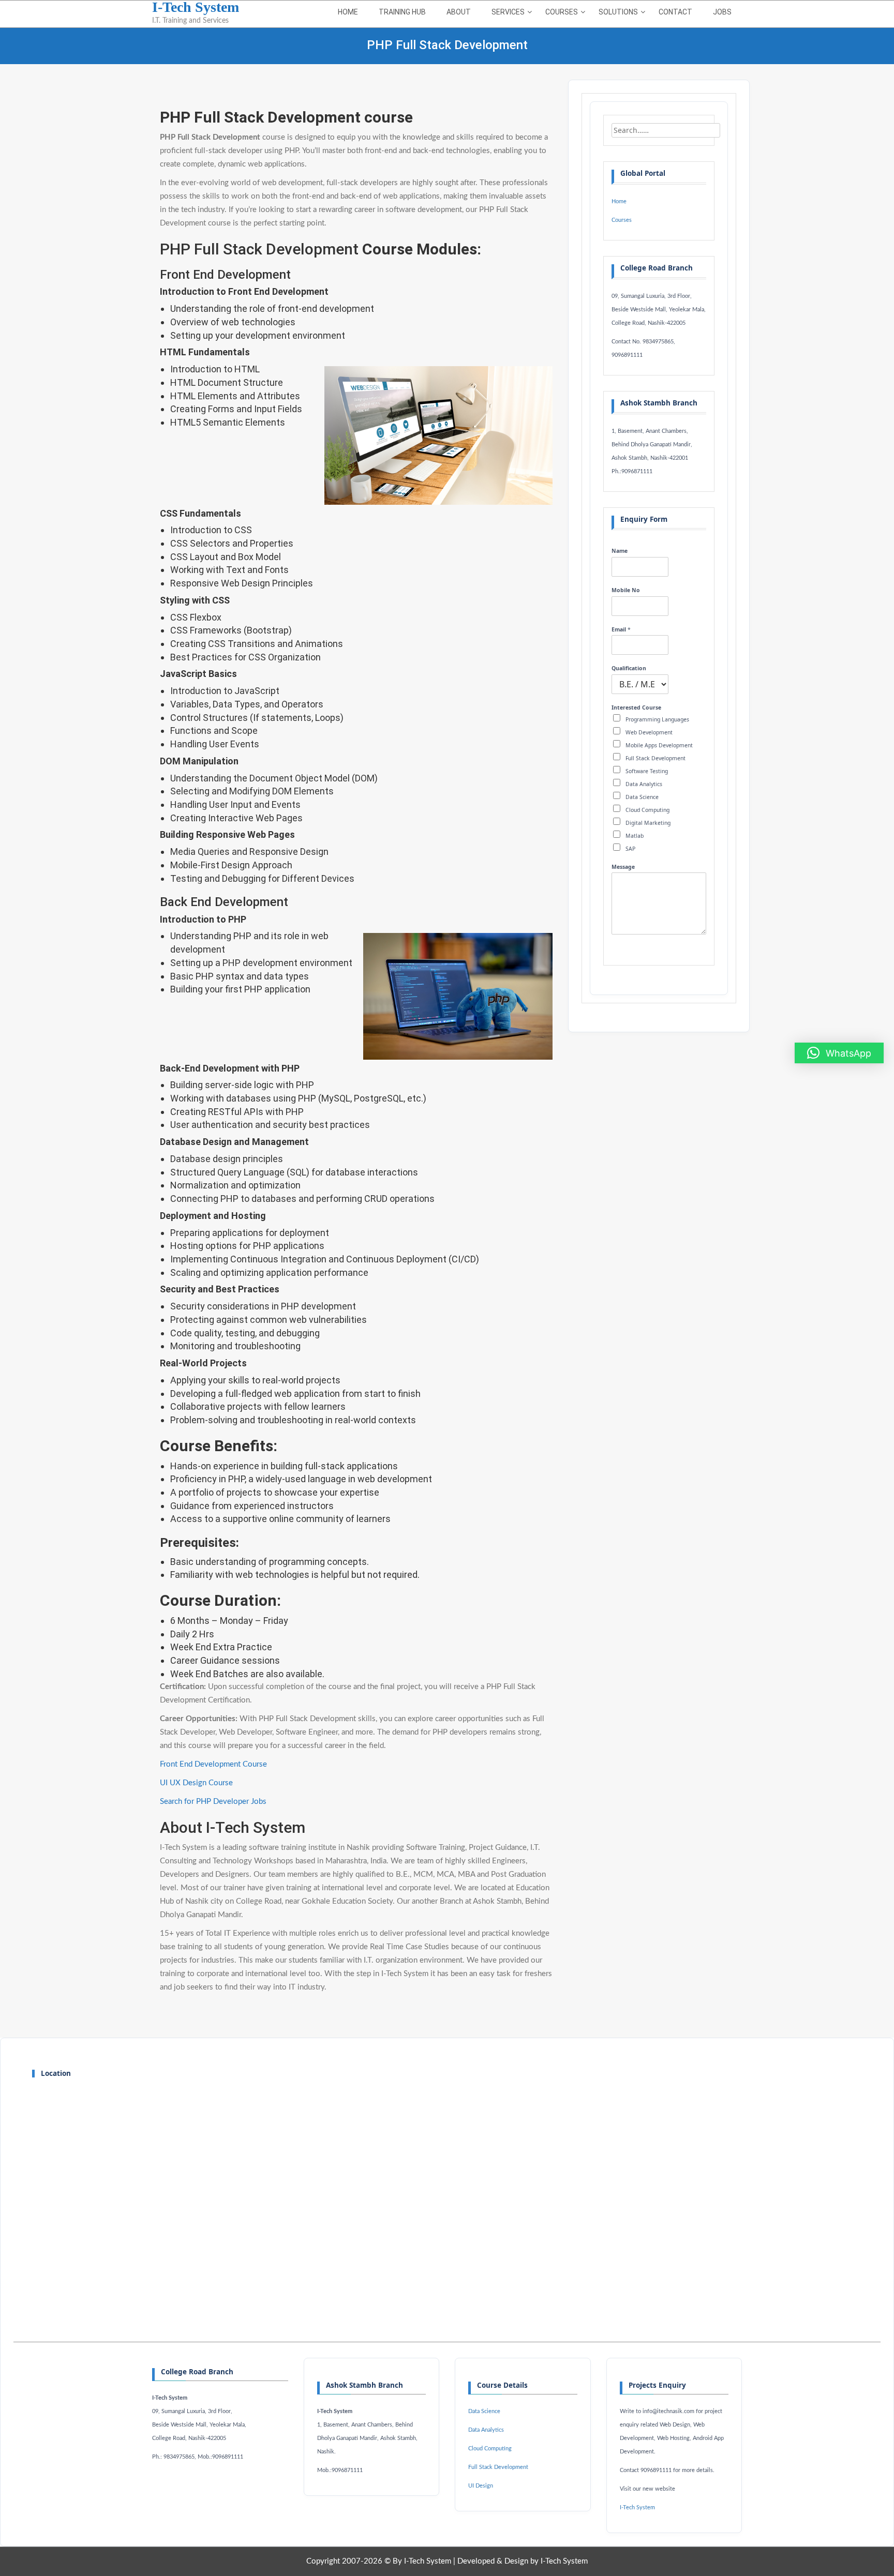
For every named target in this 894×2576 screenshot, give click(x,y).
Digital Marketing (648, 823)
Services (508, 12)
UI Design (481, 2486)
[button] (839, 1053)
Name (620, 551)
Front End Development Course (213, 1764)
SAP (630, 849)
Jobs (722, 12)
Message (623, 867)
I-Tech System (637, 2508)
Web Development (649, 732)
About (459, 12)
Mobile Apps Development (659, 745)
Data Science (642, 797)
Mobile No (626, 590)
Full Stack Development (655, 758)
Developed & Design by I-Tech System (523, 2561)
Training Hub (402, 12)
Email (621, 630)
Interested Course (636, 708)
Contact (675, 12)
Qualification (629, 668)
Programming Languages (657, 719)
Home (348, 12)
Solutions (618, 12)
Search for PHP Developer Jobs (213, 1802)
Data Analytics (644, 784)
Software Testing (647, 771)
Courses (562, 12)
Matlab (635, 836)
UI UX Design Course (196, 1783)
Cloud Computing (647, 810)
